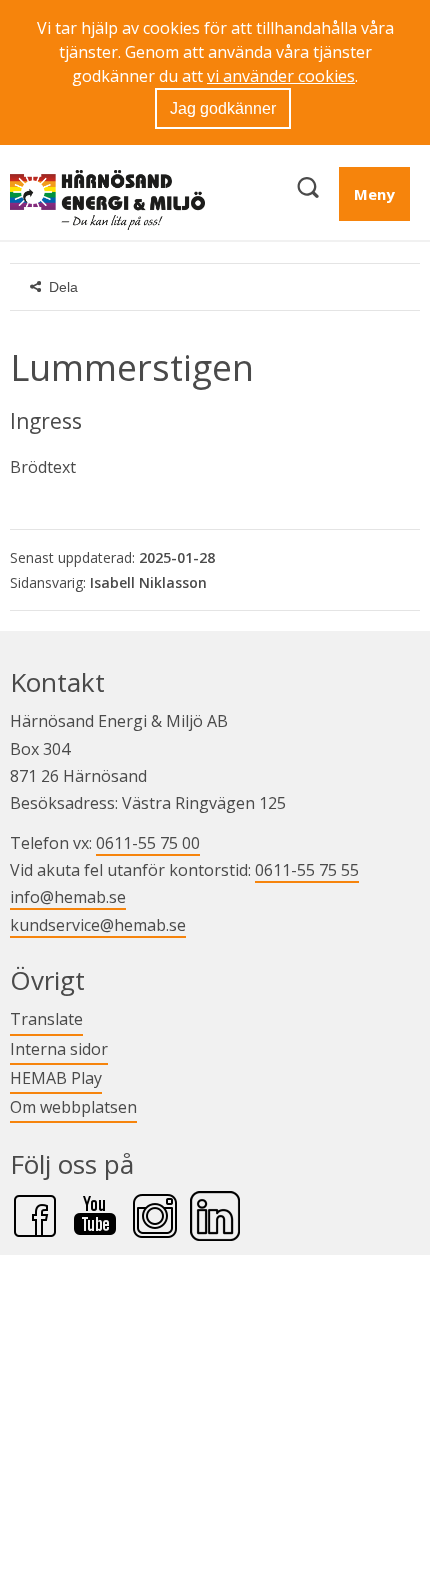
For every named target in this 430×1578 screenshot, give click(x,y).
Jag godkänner (223, 108)
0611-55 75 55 (307, 870)
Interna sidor (59, 1048)
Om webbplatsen (73, 1107)
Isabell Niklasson (148, 582)
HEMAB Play (56, 1077)
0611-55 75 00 (148, 843)
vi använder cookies (281, 76)
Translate (46, 1018)
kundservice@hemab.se (98, 925)
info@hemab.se (68, 897)
